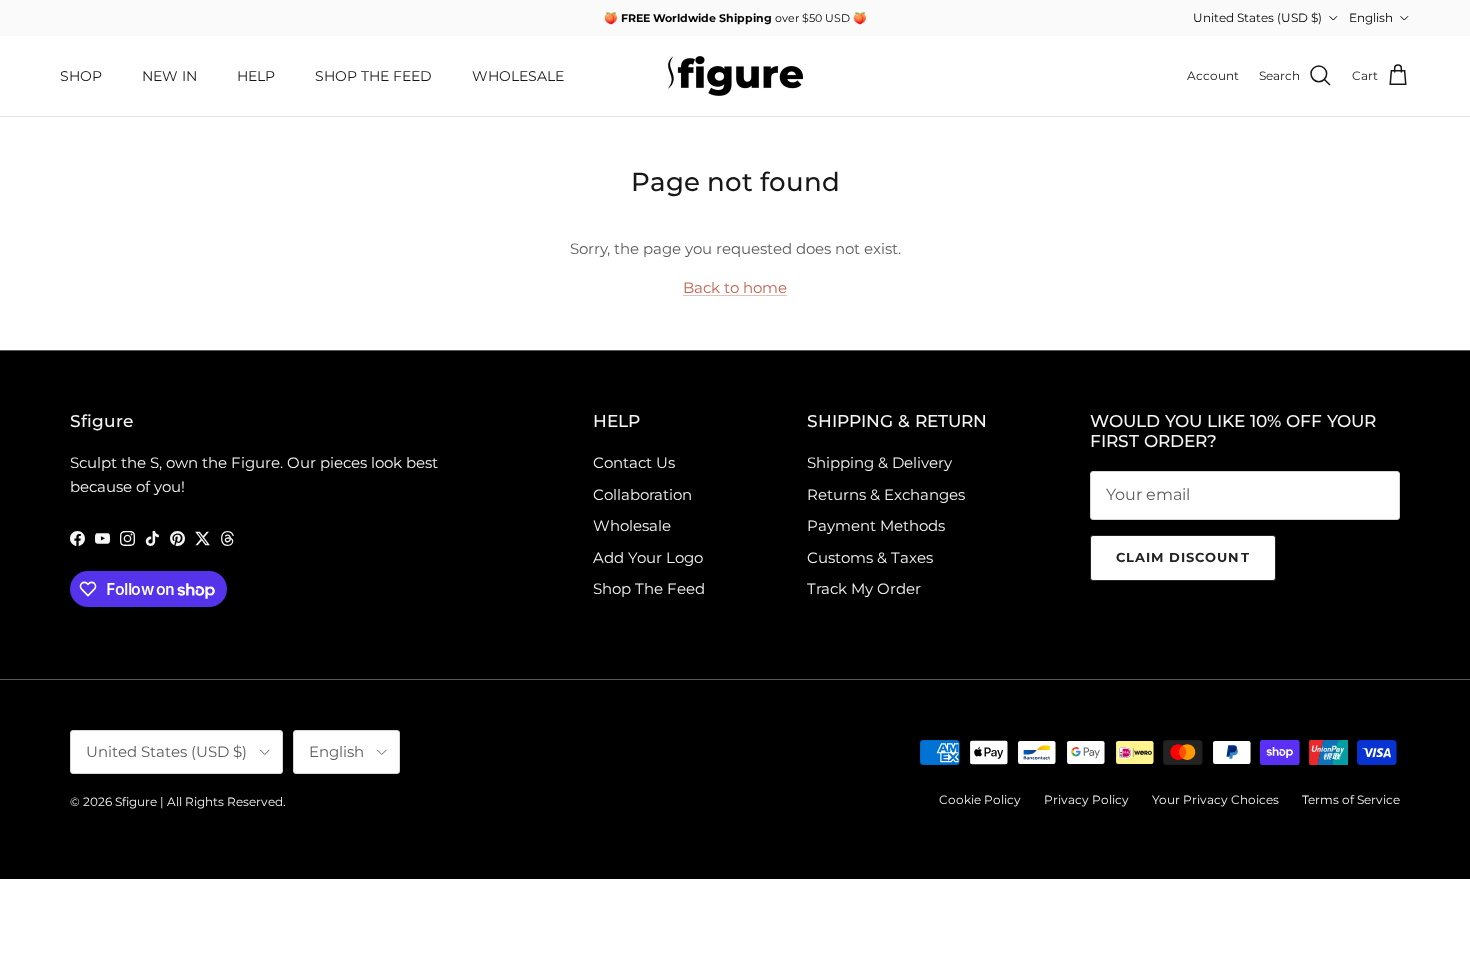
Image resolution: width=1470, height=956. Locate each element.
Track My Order (864, 588)
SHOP (81, 76)
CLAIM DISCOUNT (1183, 557)
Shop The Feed (649, 588)
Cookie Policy (980, 799)
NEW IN (169, 76)
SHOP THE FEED (373, 76)
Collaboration (642, 494)
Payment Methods (876, 525)
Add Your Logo (648, 557)
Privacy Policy (1086, 799)
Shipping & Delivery (879, 462)
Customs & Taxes (870, 557)
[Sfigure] (735, 76)
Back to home (735, 287)
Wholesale (632, 525)
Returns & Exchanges (886, 494)
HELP (256, 76)
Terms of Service (1351, 799)
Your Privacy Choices (1215, 799)
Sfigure (136, 801)
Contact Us (634, 462)
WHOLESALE (518, 76)
